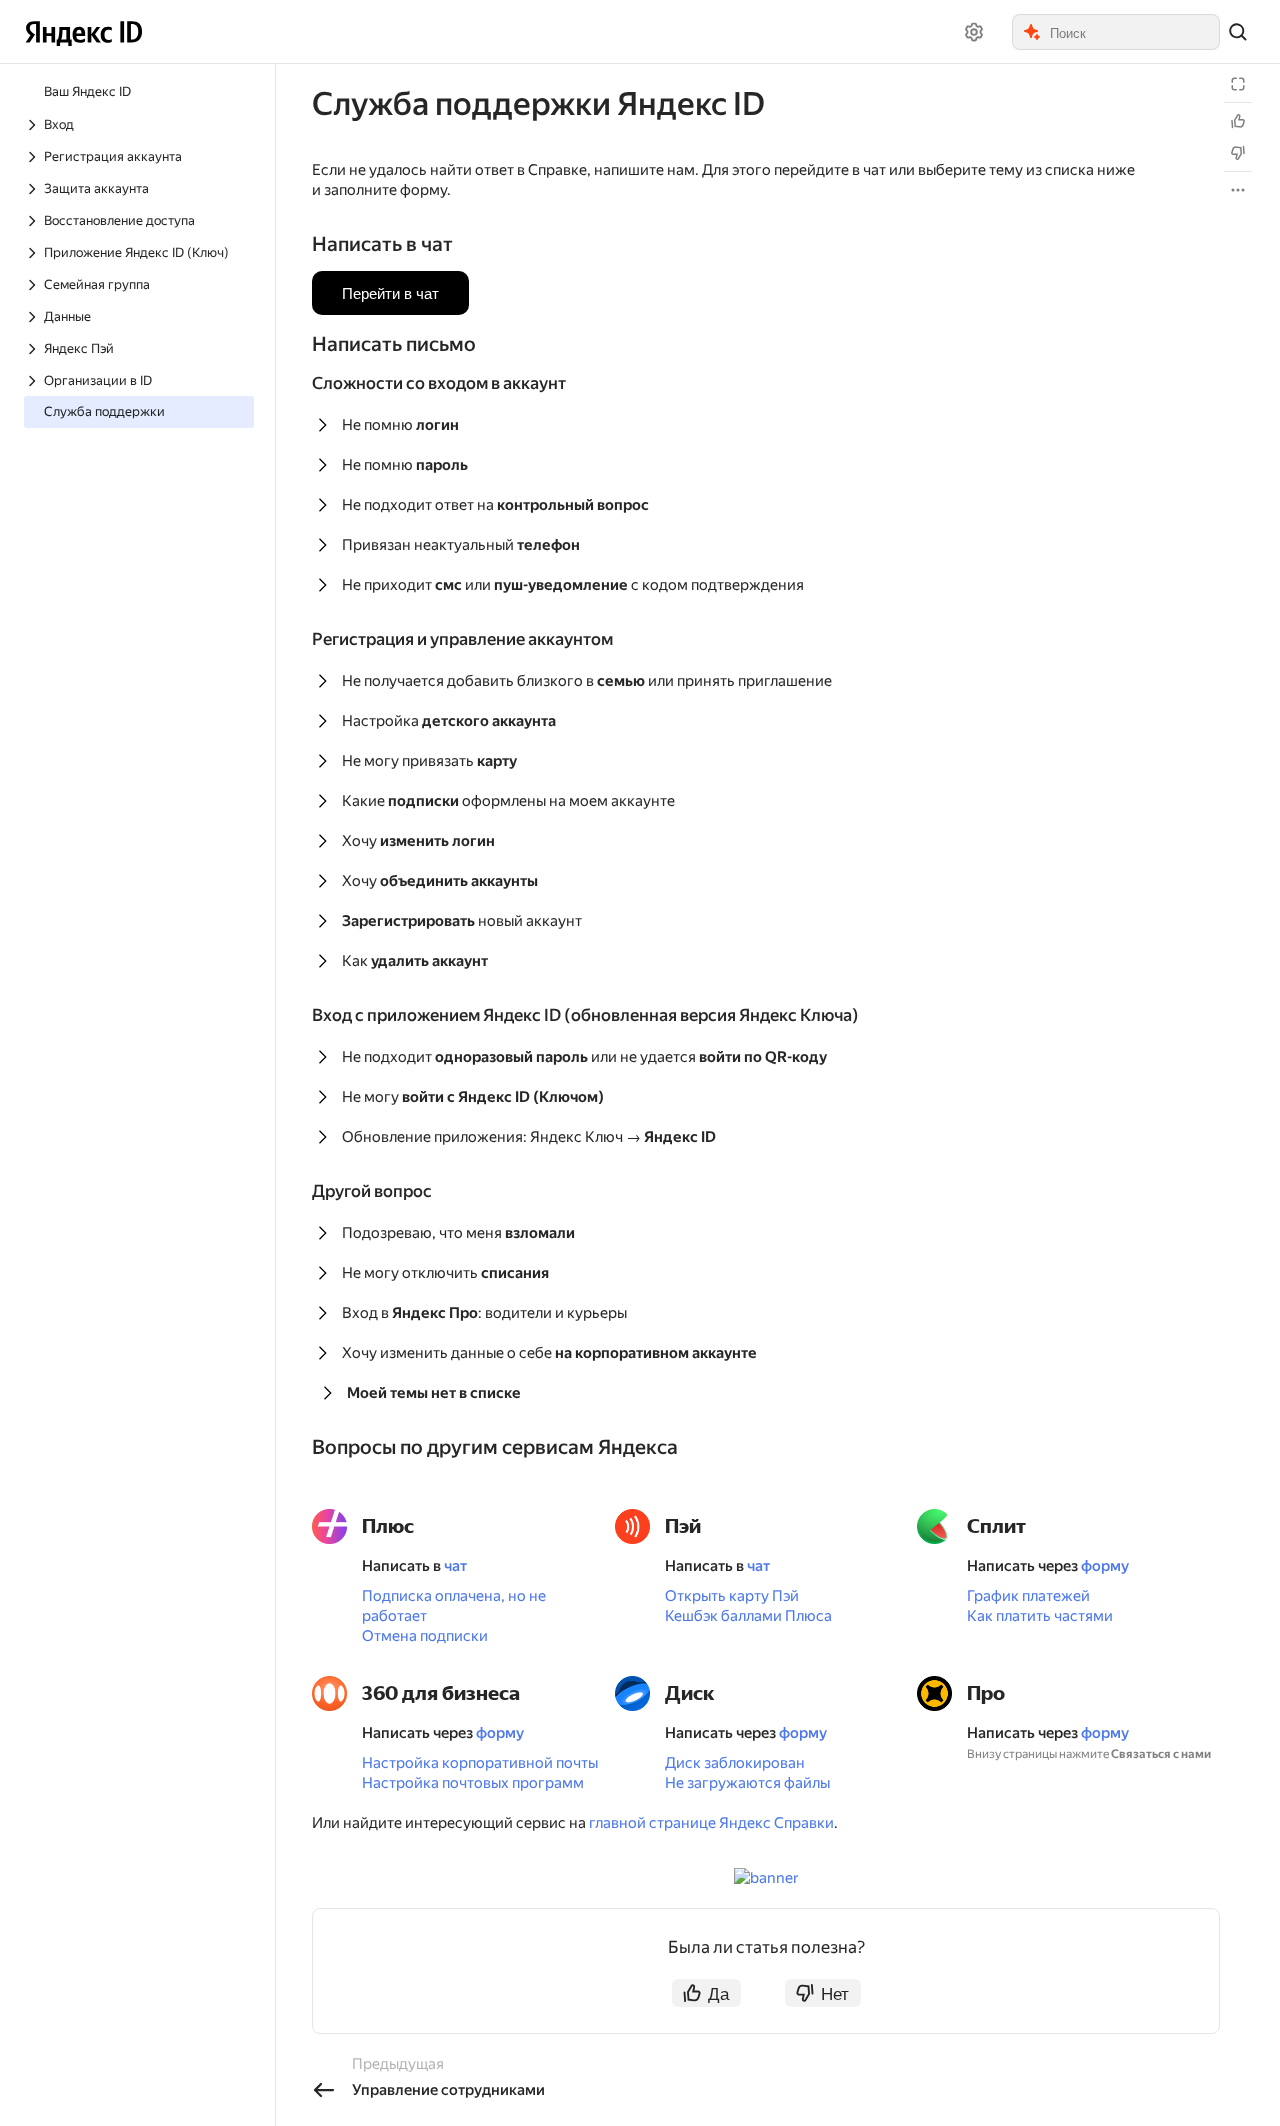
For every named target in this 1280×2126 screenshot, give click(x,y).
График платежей (1028, 1596)
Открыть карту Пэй (732, 1596)
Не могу (473, 1097)
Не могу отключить (445, 1273)
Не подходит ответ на (495, 505)
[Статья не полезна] (1238, 153)
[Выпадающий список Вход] (34, 125)
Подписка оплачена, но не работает (454, 1606)
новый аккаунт (462, 921)
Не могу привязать (429, 761)
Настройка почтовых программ (473, 1783)
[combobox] (1133, 32)
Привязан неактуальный (461, 545)
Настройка (449, 721)
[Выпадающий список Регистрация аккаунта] (34, 157)
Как (415, 961)
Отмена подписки (425, 1636)
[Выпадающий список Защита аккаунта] (34, 189)
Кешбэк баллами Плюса (748, 1616)
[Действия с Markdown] (1238, 190)
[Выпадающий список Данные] (34, 317)
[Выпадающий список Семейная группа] (34, 285)
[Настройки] (974, 32)
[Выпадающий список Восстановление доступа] (34, 221)
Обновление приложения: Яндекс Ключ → (529, 1137)
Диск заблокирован (735, 1763)
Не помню (400, 425)
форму (1105, 1566)
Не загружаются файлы (747, 1783)
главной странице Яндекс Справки (711, 1823)
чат (455, 1566)
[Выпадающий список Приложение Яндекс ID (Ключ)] (34, 253)
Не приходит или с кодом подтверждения (573, 585)
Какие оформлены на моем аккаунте (508, 801)
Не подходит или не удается (584, 1057)
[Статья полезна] (1238, 121)
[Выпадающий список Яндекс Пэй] (34, 349)
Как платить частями (1040, 1616)
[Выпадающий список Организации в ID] (34, 381)
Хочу (418, 841)
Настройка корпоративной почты (480, 1763)
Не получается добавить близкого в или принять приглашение (587, 681)
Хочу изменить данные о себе (549, 1353)
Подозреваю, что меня (458, 1233)
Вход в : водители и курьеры (484, 1313)
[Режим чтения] (1238, 84)
